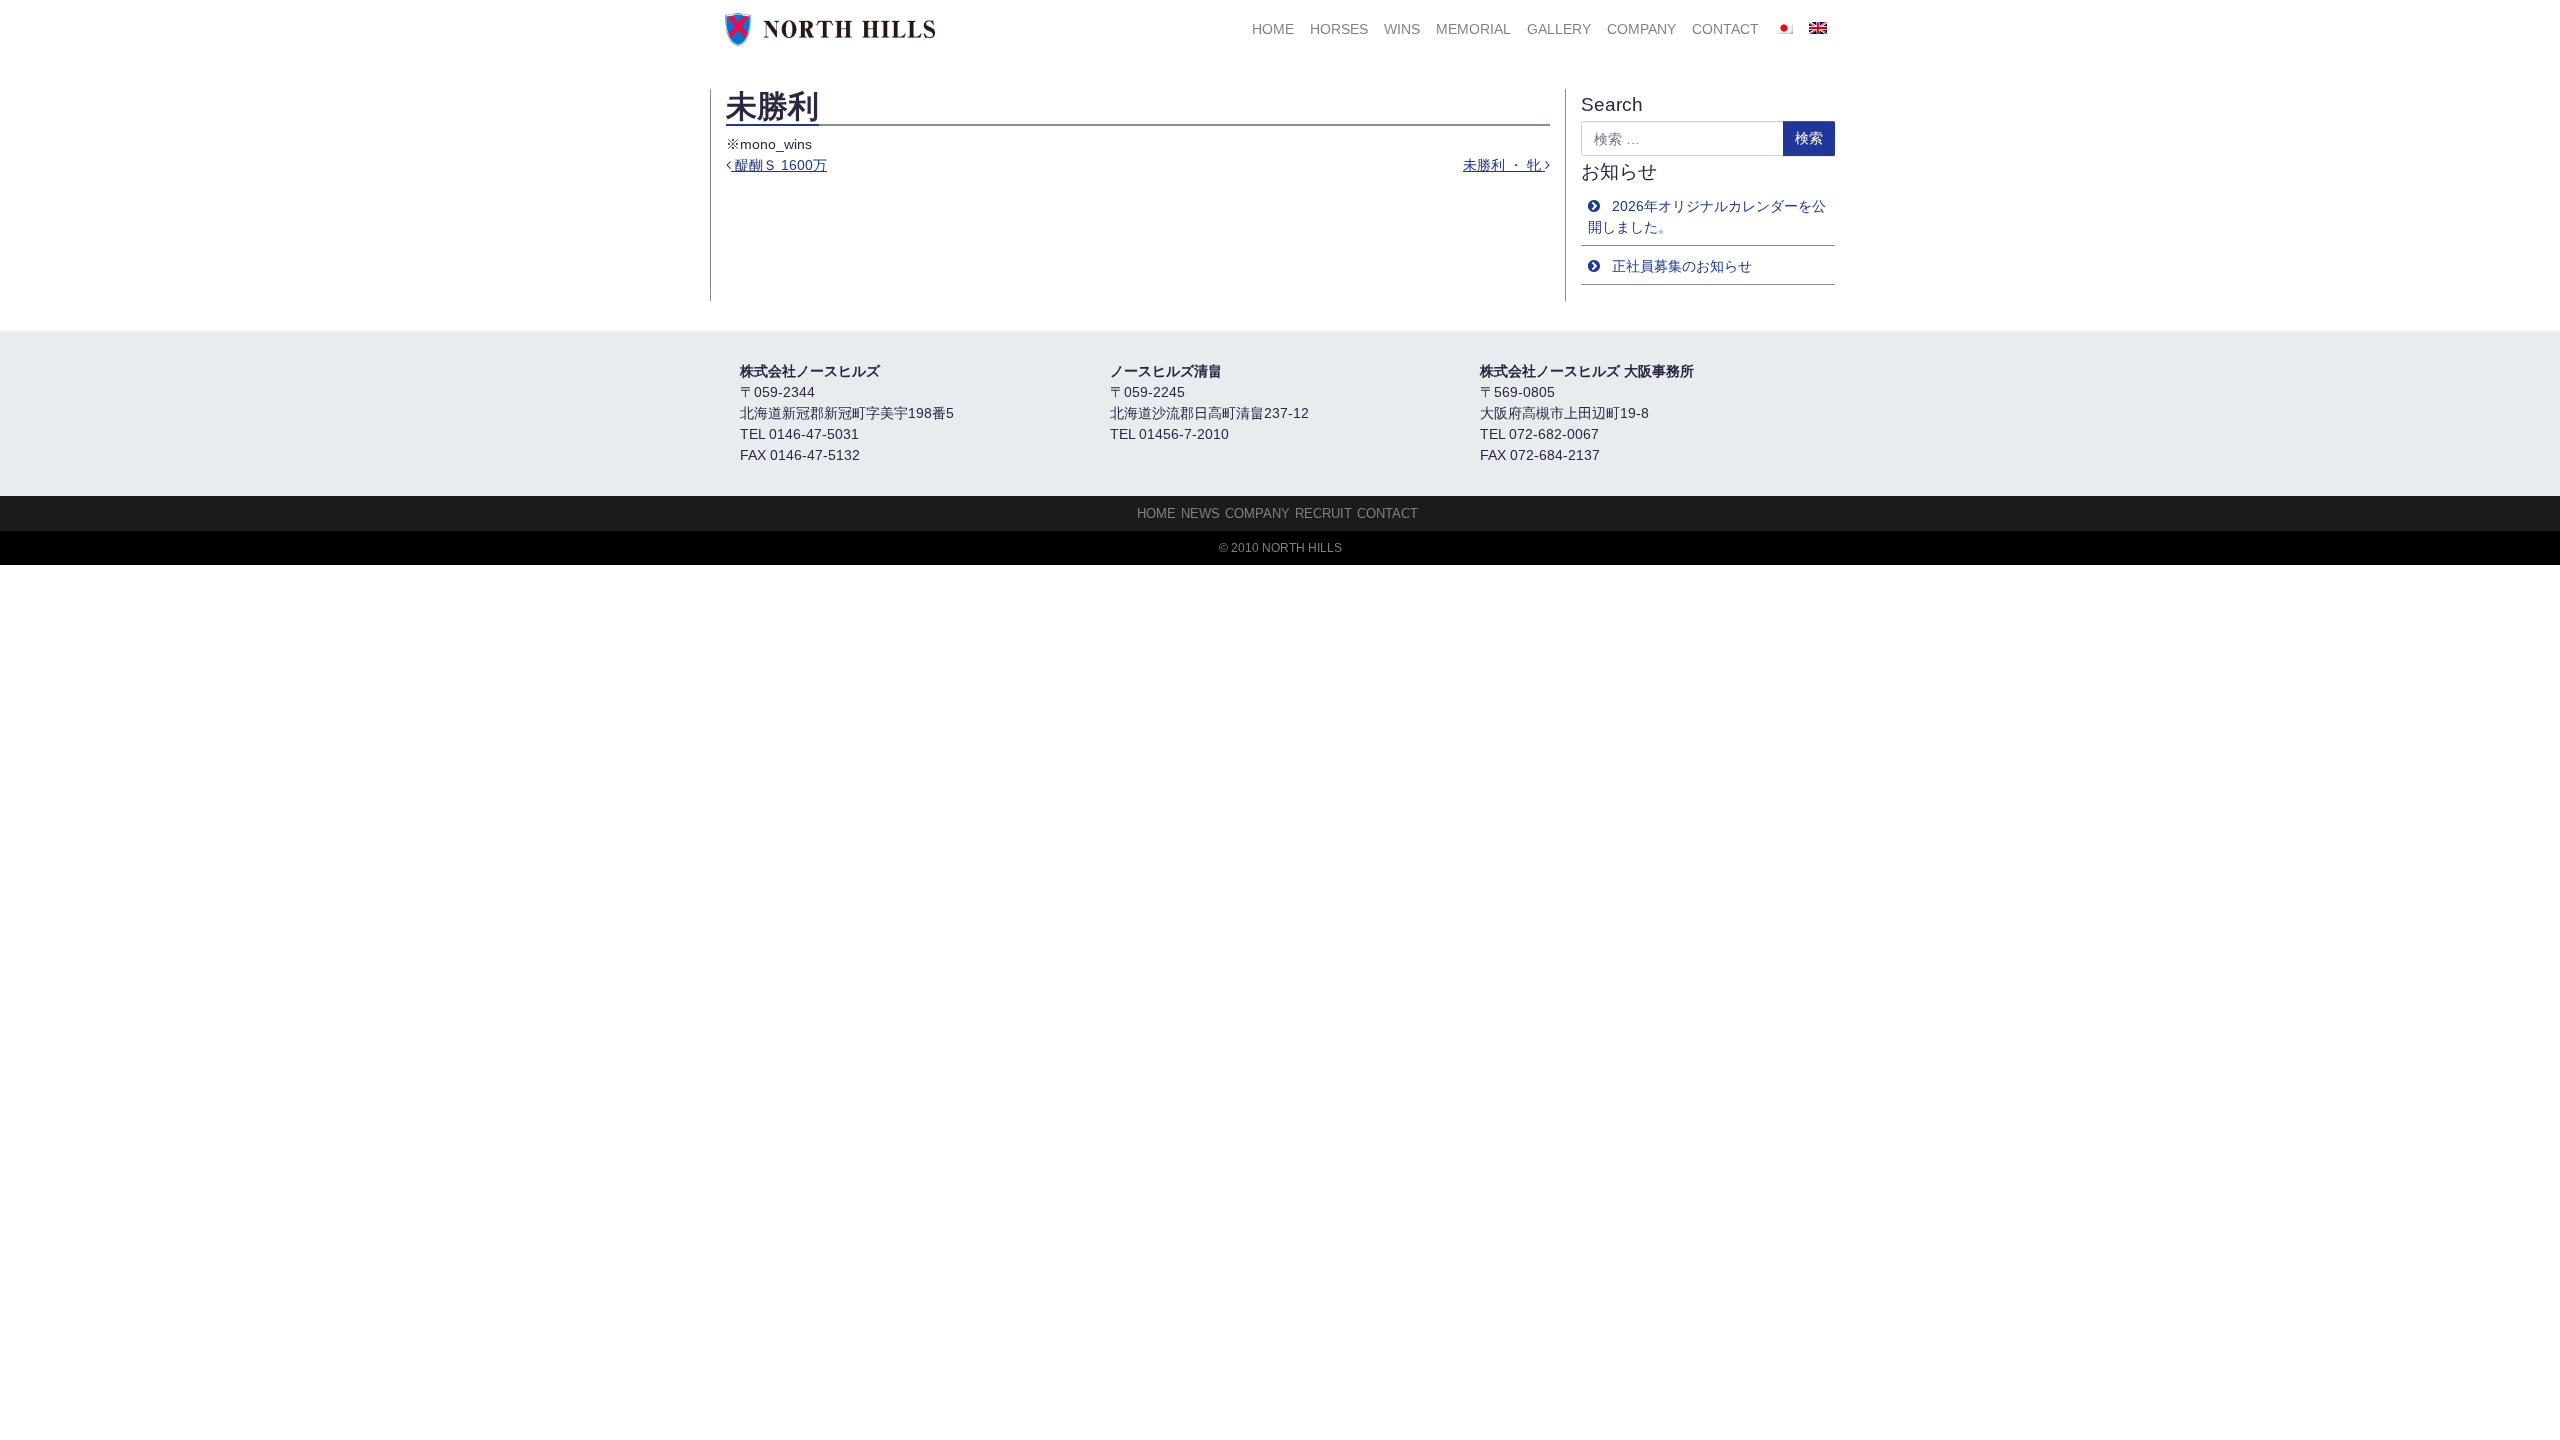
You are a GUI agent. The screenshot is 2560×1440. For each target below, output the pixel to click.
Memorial (1473, 29)
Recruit (1323, 513)
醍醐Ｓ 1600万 (779, 165)
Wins (1402, 29)
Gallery (1559, 29)
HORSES (1339, 29)
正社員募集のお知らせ (1682, 266)
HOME (1273, 29)
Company (1641, 29)
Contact (1725, 29)
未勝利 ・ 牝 (1504, 165)
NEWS (1200, 513)
